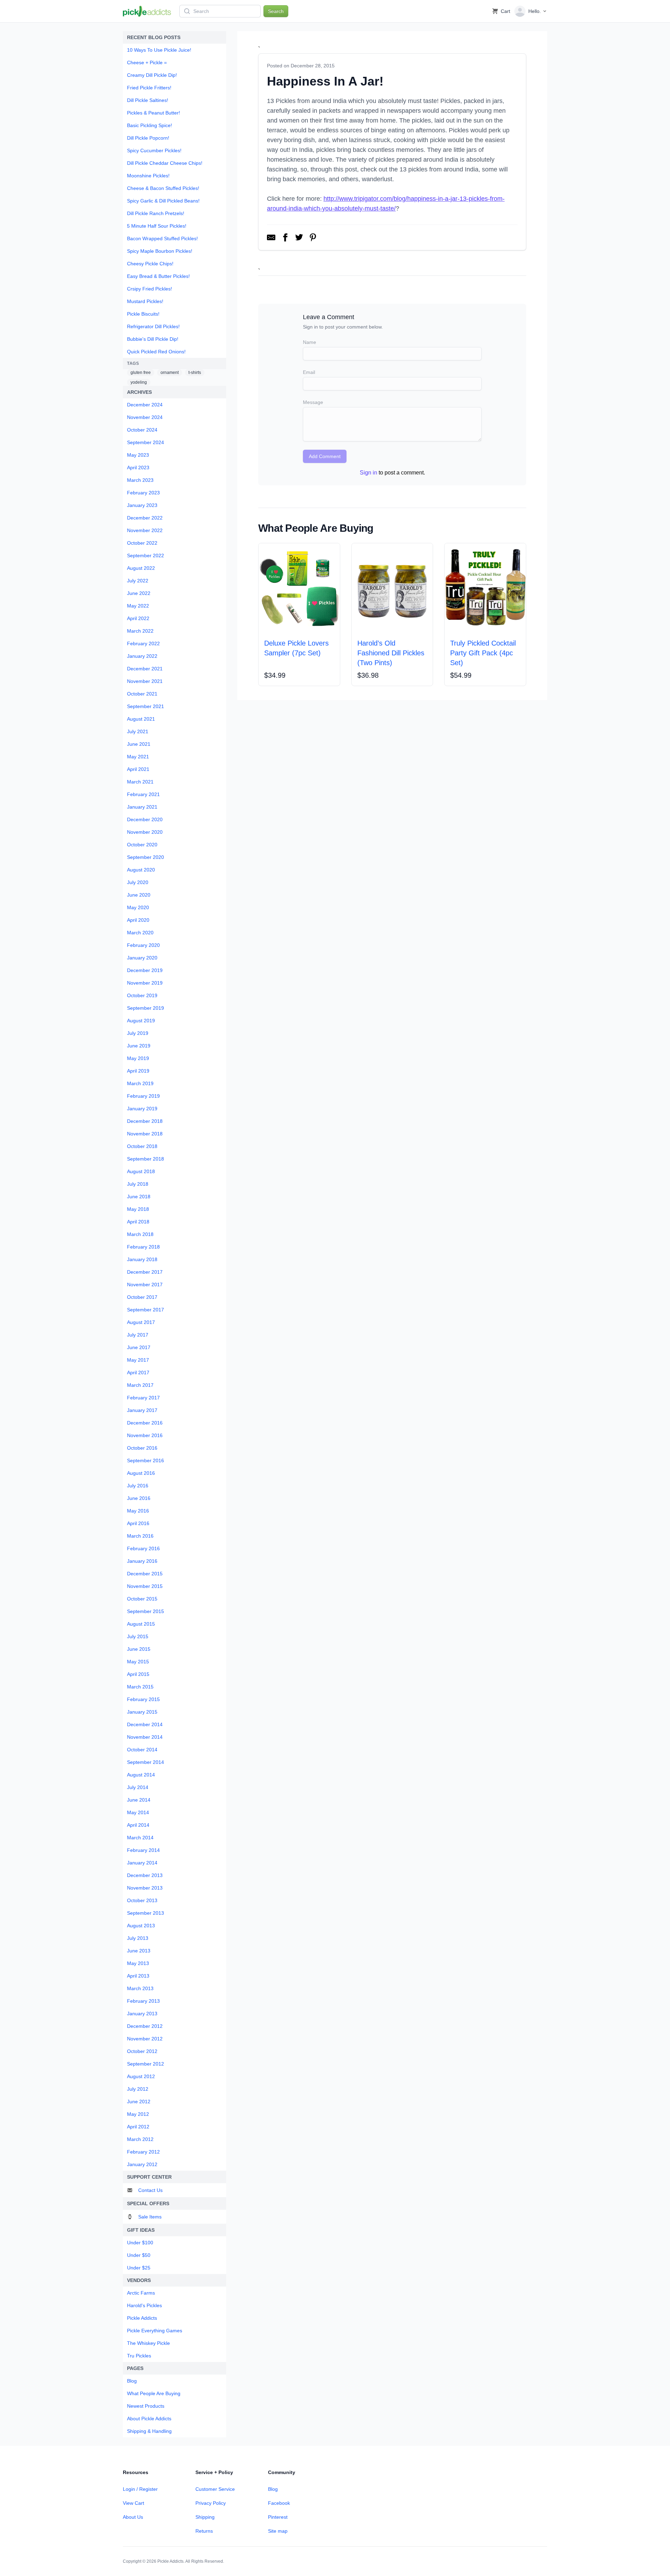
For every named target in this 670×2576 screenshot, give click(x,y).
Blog (273, 2489)
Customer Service (215, 2489)
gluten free (141, 373)
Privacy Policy (211, 2503)
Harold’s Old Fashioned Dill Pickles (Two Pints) (391, 653)
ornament (170, 373)
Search (276, 11)
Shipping (205, 2517)
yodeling (139, 382)
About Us (133, 2517)
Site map (278, 2531)
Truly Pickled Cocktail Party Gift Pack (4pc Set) (483, 653)
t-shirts (195, 373)
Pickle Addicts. (171, 2561)
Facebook (279, 2503)
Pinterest (278, 2517)
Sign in (368, 473)
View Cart (133, 2503)
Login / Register (140, 2489)
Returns (204, 2531)
